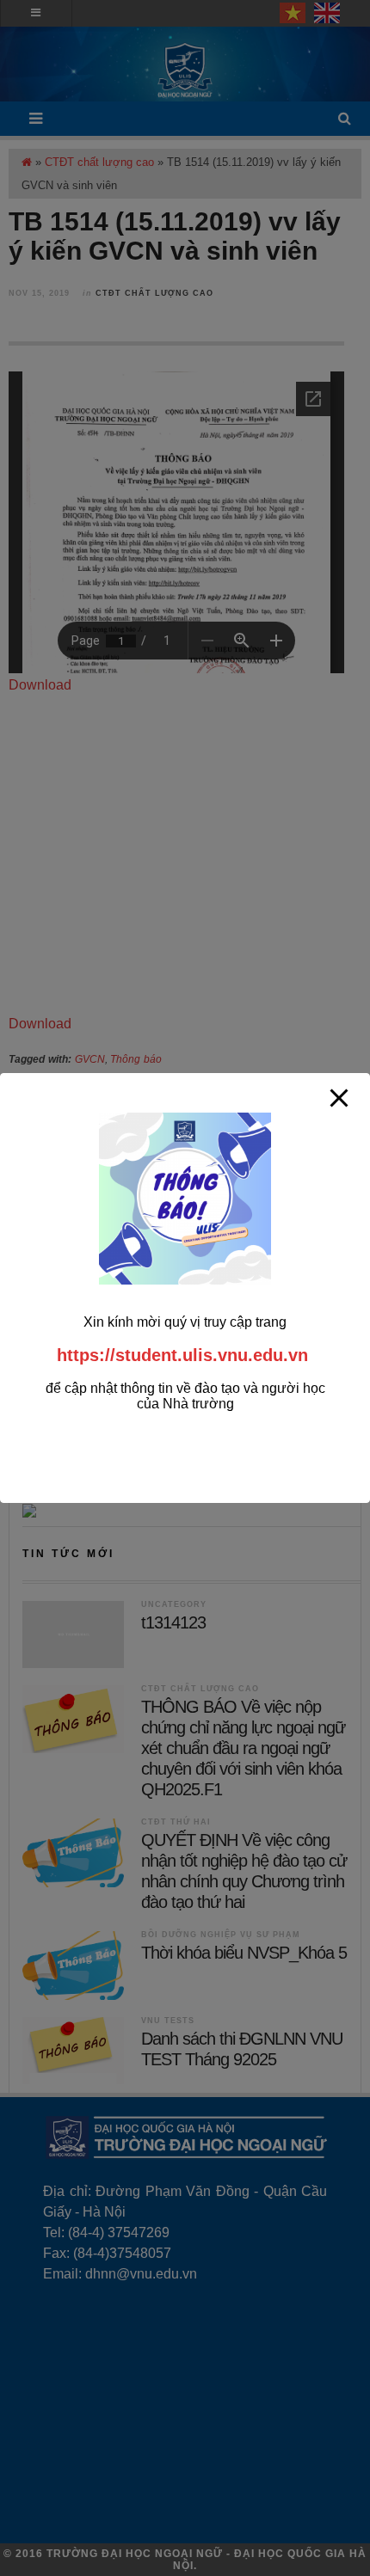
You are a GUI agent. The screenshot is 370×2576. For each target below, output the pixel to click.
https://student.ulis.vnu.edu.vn (182, 1355)
